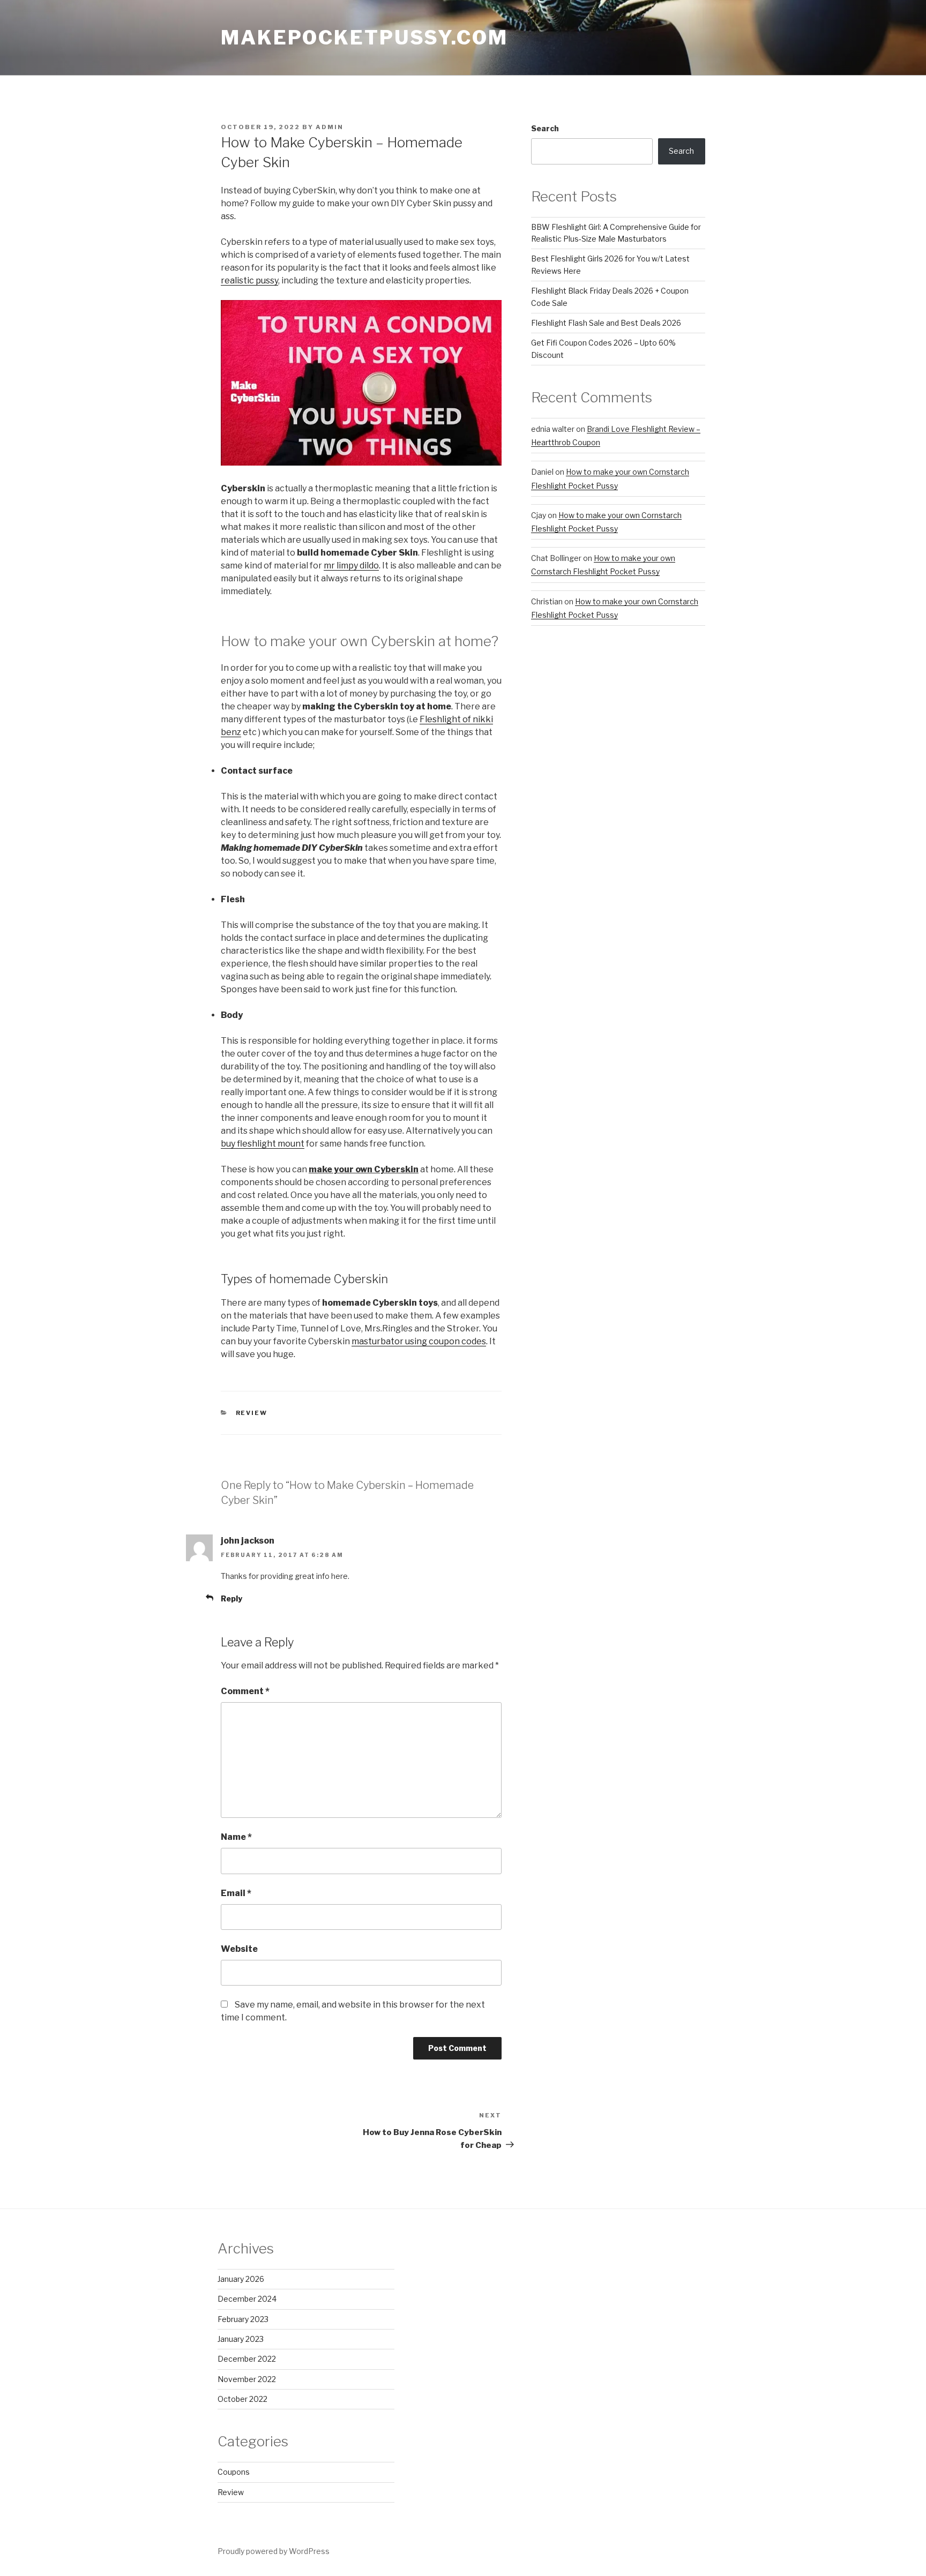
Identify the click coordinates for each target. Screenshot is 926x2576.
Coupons (234, 2472)
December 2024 (247, 2299)
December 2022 (247, 2359)
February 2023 (243, 2319)
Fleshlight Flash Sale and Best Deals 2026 (606, 323)
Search (545, 128)
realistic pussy (249, 280)
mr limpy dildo (351, 566)
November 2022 (247, 2379)
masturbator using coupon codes (419, 1341)
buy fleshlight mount (263, 1144)
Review (252, 1413)
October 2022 (242, 2399)
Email (236, 1893)
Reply (231, 1598)
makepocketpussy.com (364, 38)
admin (330, 127)
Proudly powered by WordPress (274, 2551)
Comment (245, 1691)
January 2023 (241, 2339)
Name (236, 1837)
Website (239, 1949)
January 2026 (241, 2279)
